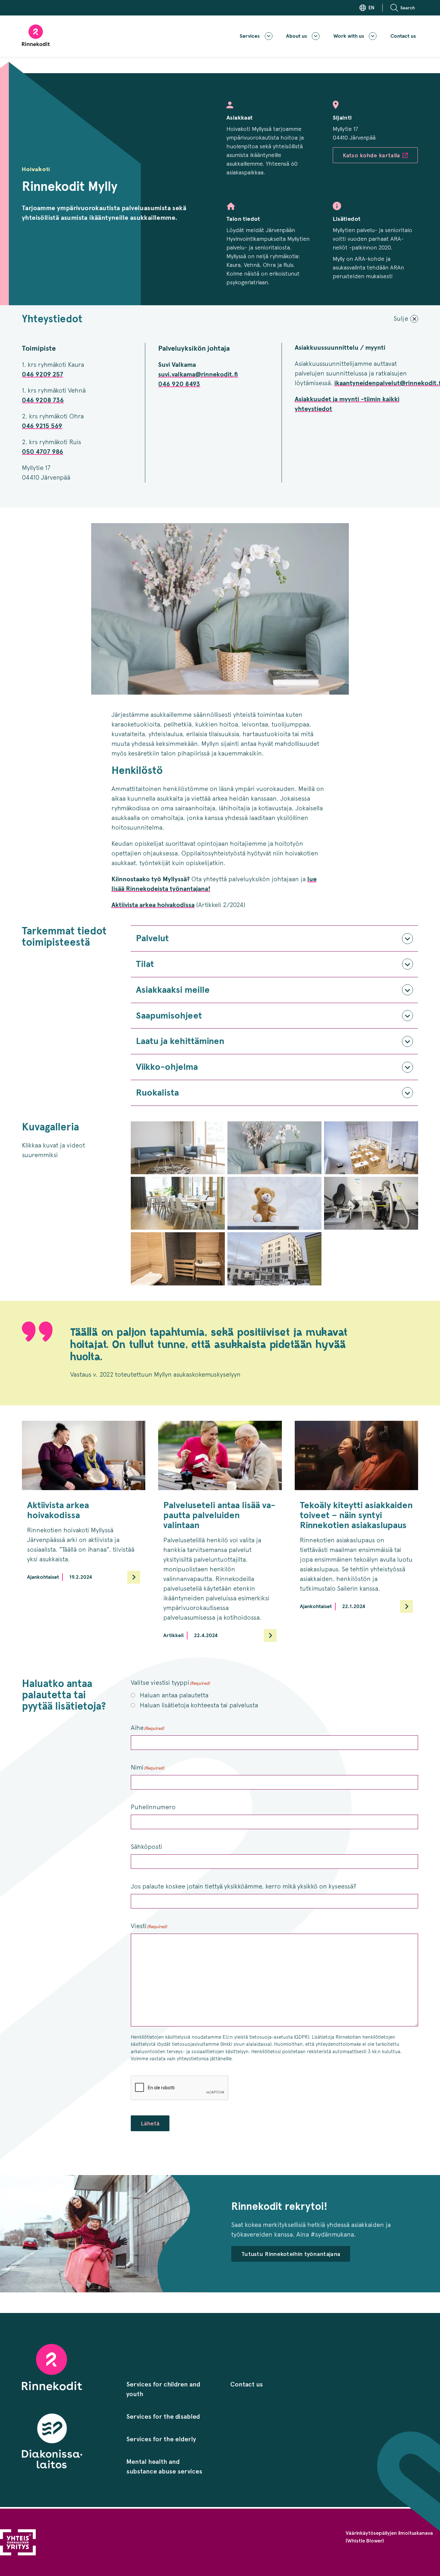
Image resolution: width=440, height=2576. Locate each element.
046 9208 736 (43, 400)
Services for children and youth (163, 2389)
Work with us (349, 36)
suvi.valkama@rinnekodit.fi (198, 374)
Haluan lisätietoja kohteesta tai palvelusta (199, 1705)
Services (250, 36)
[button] (404, 8)
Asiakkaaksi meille (173, 990)
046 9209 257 (43, 374)
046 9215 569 (42, 426)
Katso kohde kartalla (371, 155)
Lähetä (150, 2123)
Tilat (145, 964)
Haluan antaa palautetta (174, 1695)
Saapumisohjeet (169, 1015)
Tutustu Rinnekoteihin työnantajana (291, 2254)
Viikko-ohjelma (167, 1067)
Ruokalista (157, 1093)
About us (297, 36)
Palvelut (152, 938)
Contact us (403, 36)
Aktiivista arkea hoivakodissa (153, 905)
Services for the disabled (163, 2416)
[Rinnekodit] (36, 35)
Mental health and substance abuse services (164, 2466)
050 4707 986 (43, 452)
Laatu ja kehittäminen (180, 1041)
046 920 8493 (179, 384)
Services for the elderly (161, 2439)
